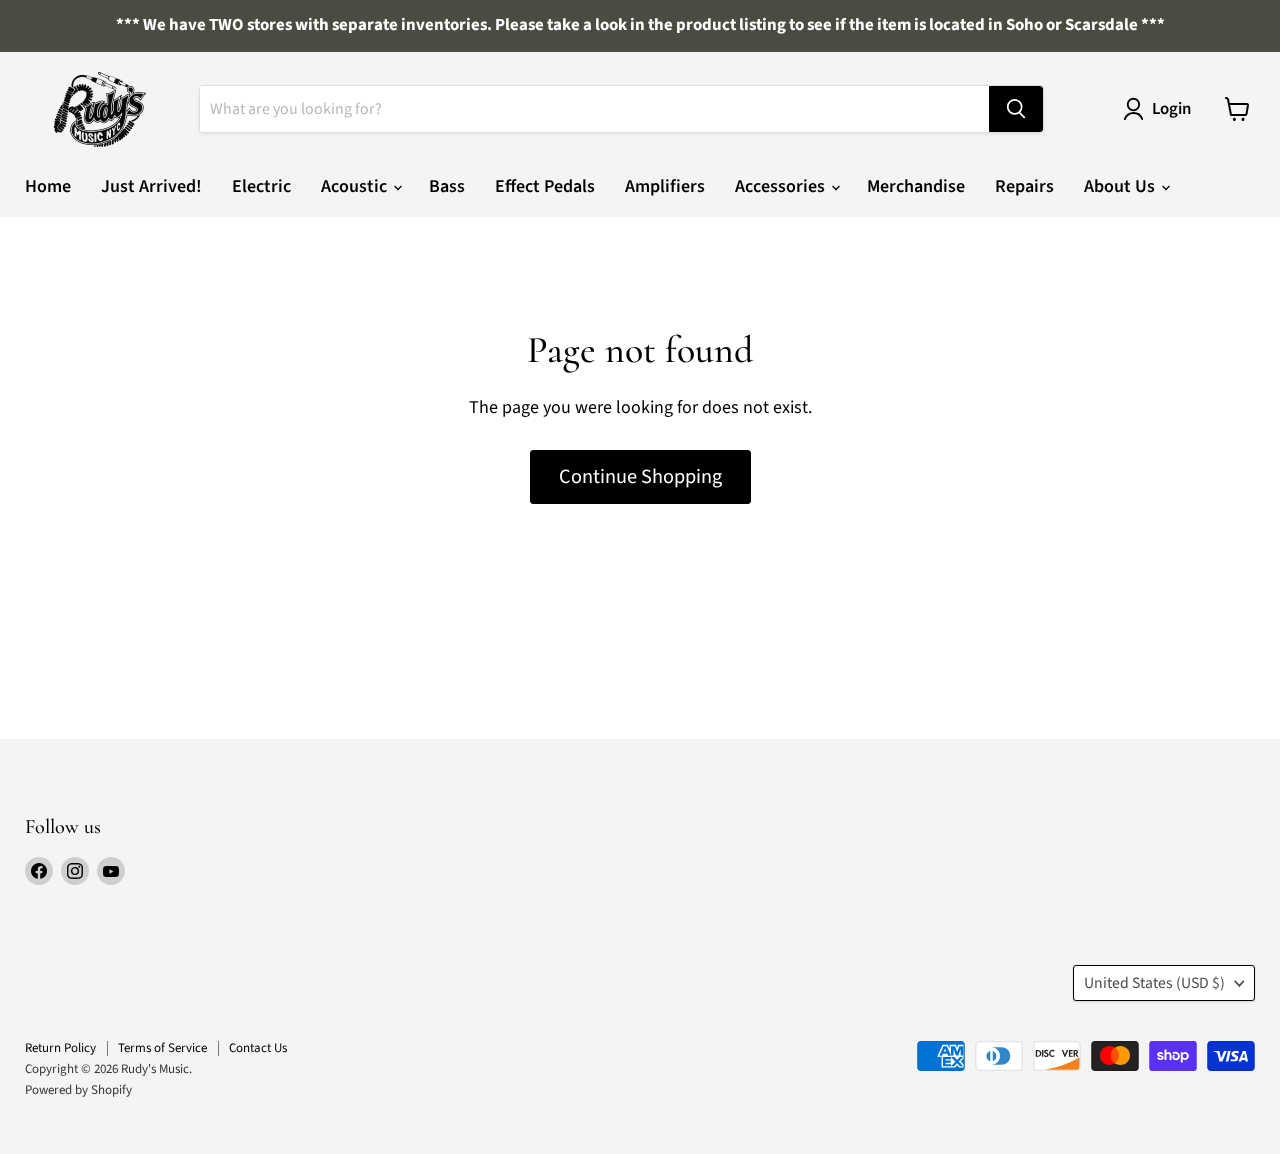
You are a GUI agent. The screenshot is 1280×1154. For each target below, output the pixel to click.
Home (48, 186)
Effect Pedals (545, 186)
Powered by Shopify (78, 1090)
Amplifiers (665, 186)
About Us (1121, 186)
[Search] (1016, 109)
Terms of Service (162, 1048)
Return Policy (60, 1048)
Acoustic (356, 186)
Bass (447, 186)
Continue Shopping (640, 476)
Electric (261, 186)
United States (1154, 983)
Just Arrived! (151, 186)
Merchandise (916, 186)
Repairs (1024, 186)
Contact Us (258, 1048)
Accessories (782, 186)
